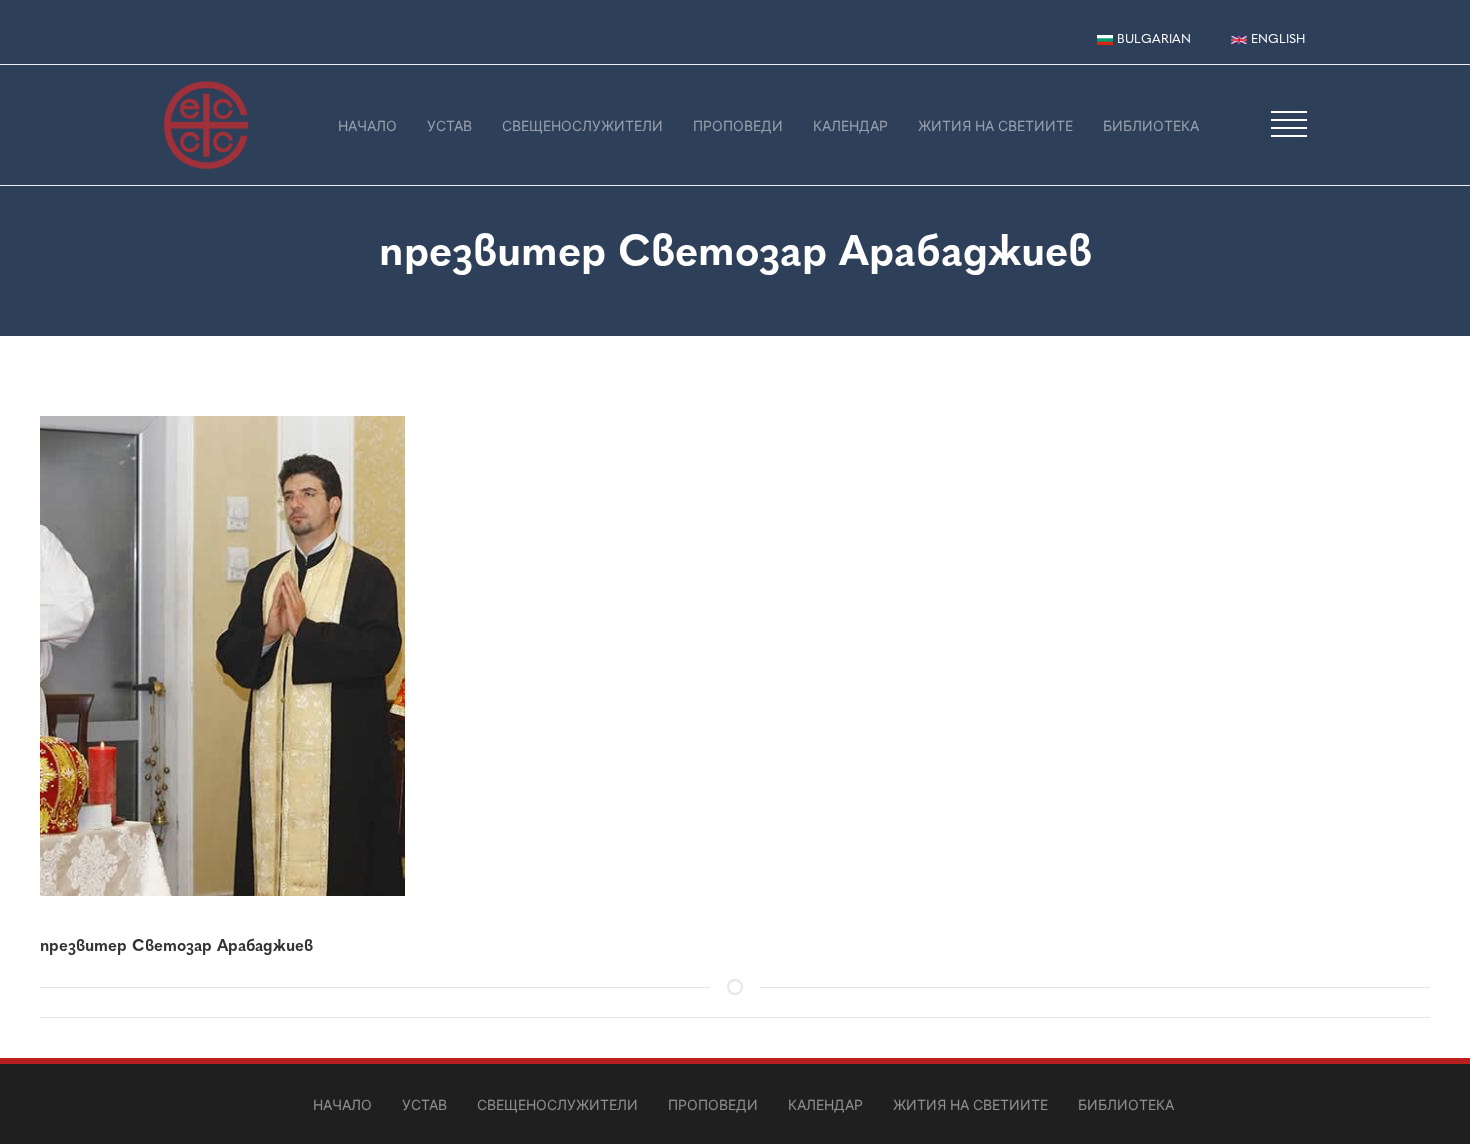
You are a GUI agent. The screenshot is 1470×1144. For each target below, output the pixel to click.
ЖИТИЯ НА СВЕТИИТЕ (995, 125)
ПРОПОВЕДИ (738, 125)
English (1276, 38)
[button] (1289, 123)
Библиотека (1151, 125)
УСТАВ (449, 125)
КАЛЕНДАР (850, 125)
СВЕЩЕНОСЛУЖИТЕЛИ (582, 125)
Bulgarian (1152, 38)
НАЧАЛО (367, 125)
